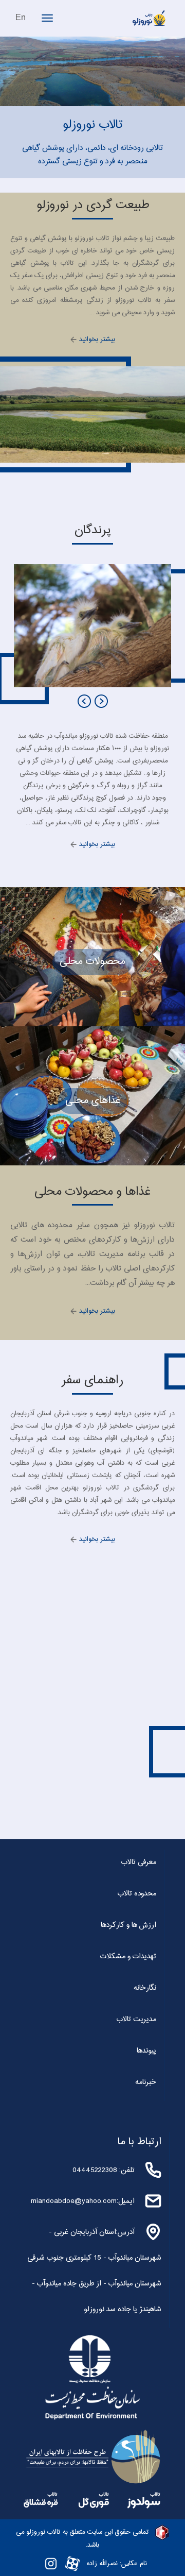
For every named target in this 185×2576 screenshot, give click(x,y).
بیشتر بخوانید (96, 340)
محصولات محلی (92, 962)
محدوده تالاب (137, 1894)
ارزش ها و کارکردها (128, 1925)
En (21, 18)
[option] (92, 626)
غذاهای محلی (93, 1101)
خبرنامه (146, 2082)
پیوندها (146, 2051)
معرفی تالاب (139, 1862)
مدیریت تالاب (136, 2020)
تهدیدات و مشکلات (128, 1957)
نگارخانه (145, 1988)
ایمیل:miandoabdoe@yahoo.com (83, 2201)
